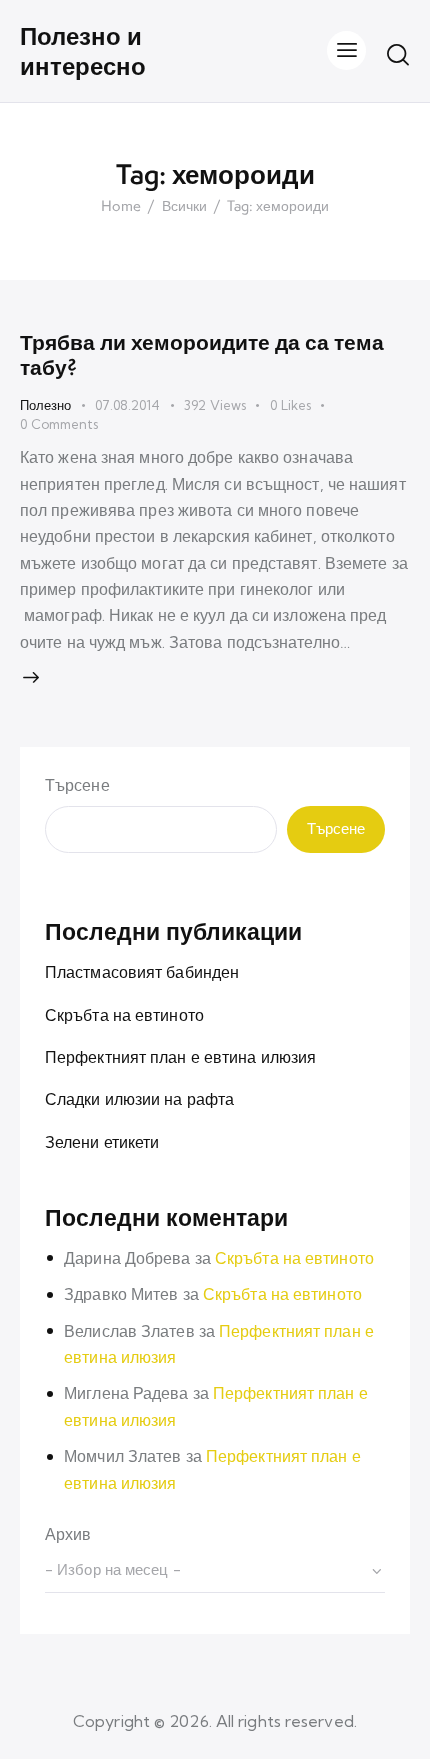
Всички (184, 207)
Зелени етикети (102, 1142)
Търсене (77, 785)
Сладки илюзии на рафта (139, 1099)
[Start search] (398, 54)
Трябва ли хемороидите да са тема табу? (202, 354)
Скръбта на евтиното (124, 1015)
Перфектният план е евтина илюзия (180, 1057)
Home (121, 207)
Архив (68, 1534)
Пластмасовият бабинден (142, 972)
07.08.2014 (127, 405)
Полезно (45, 405)
